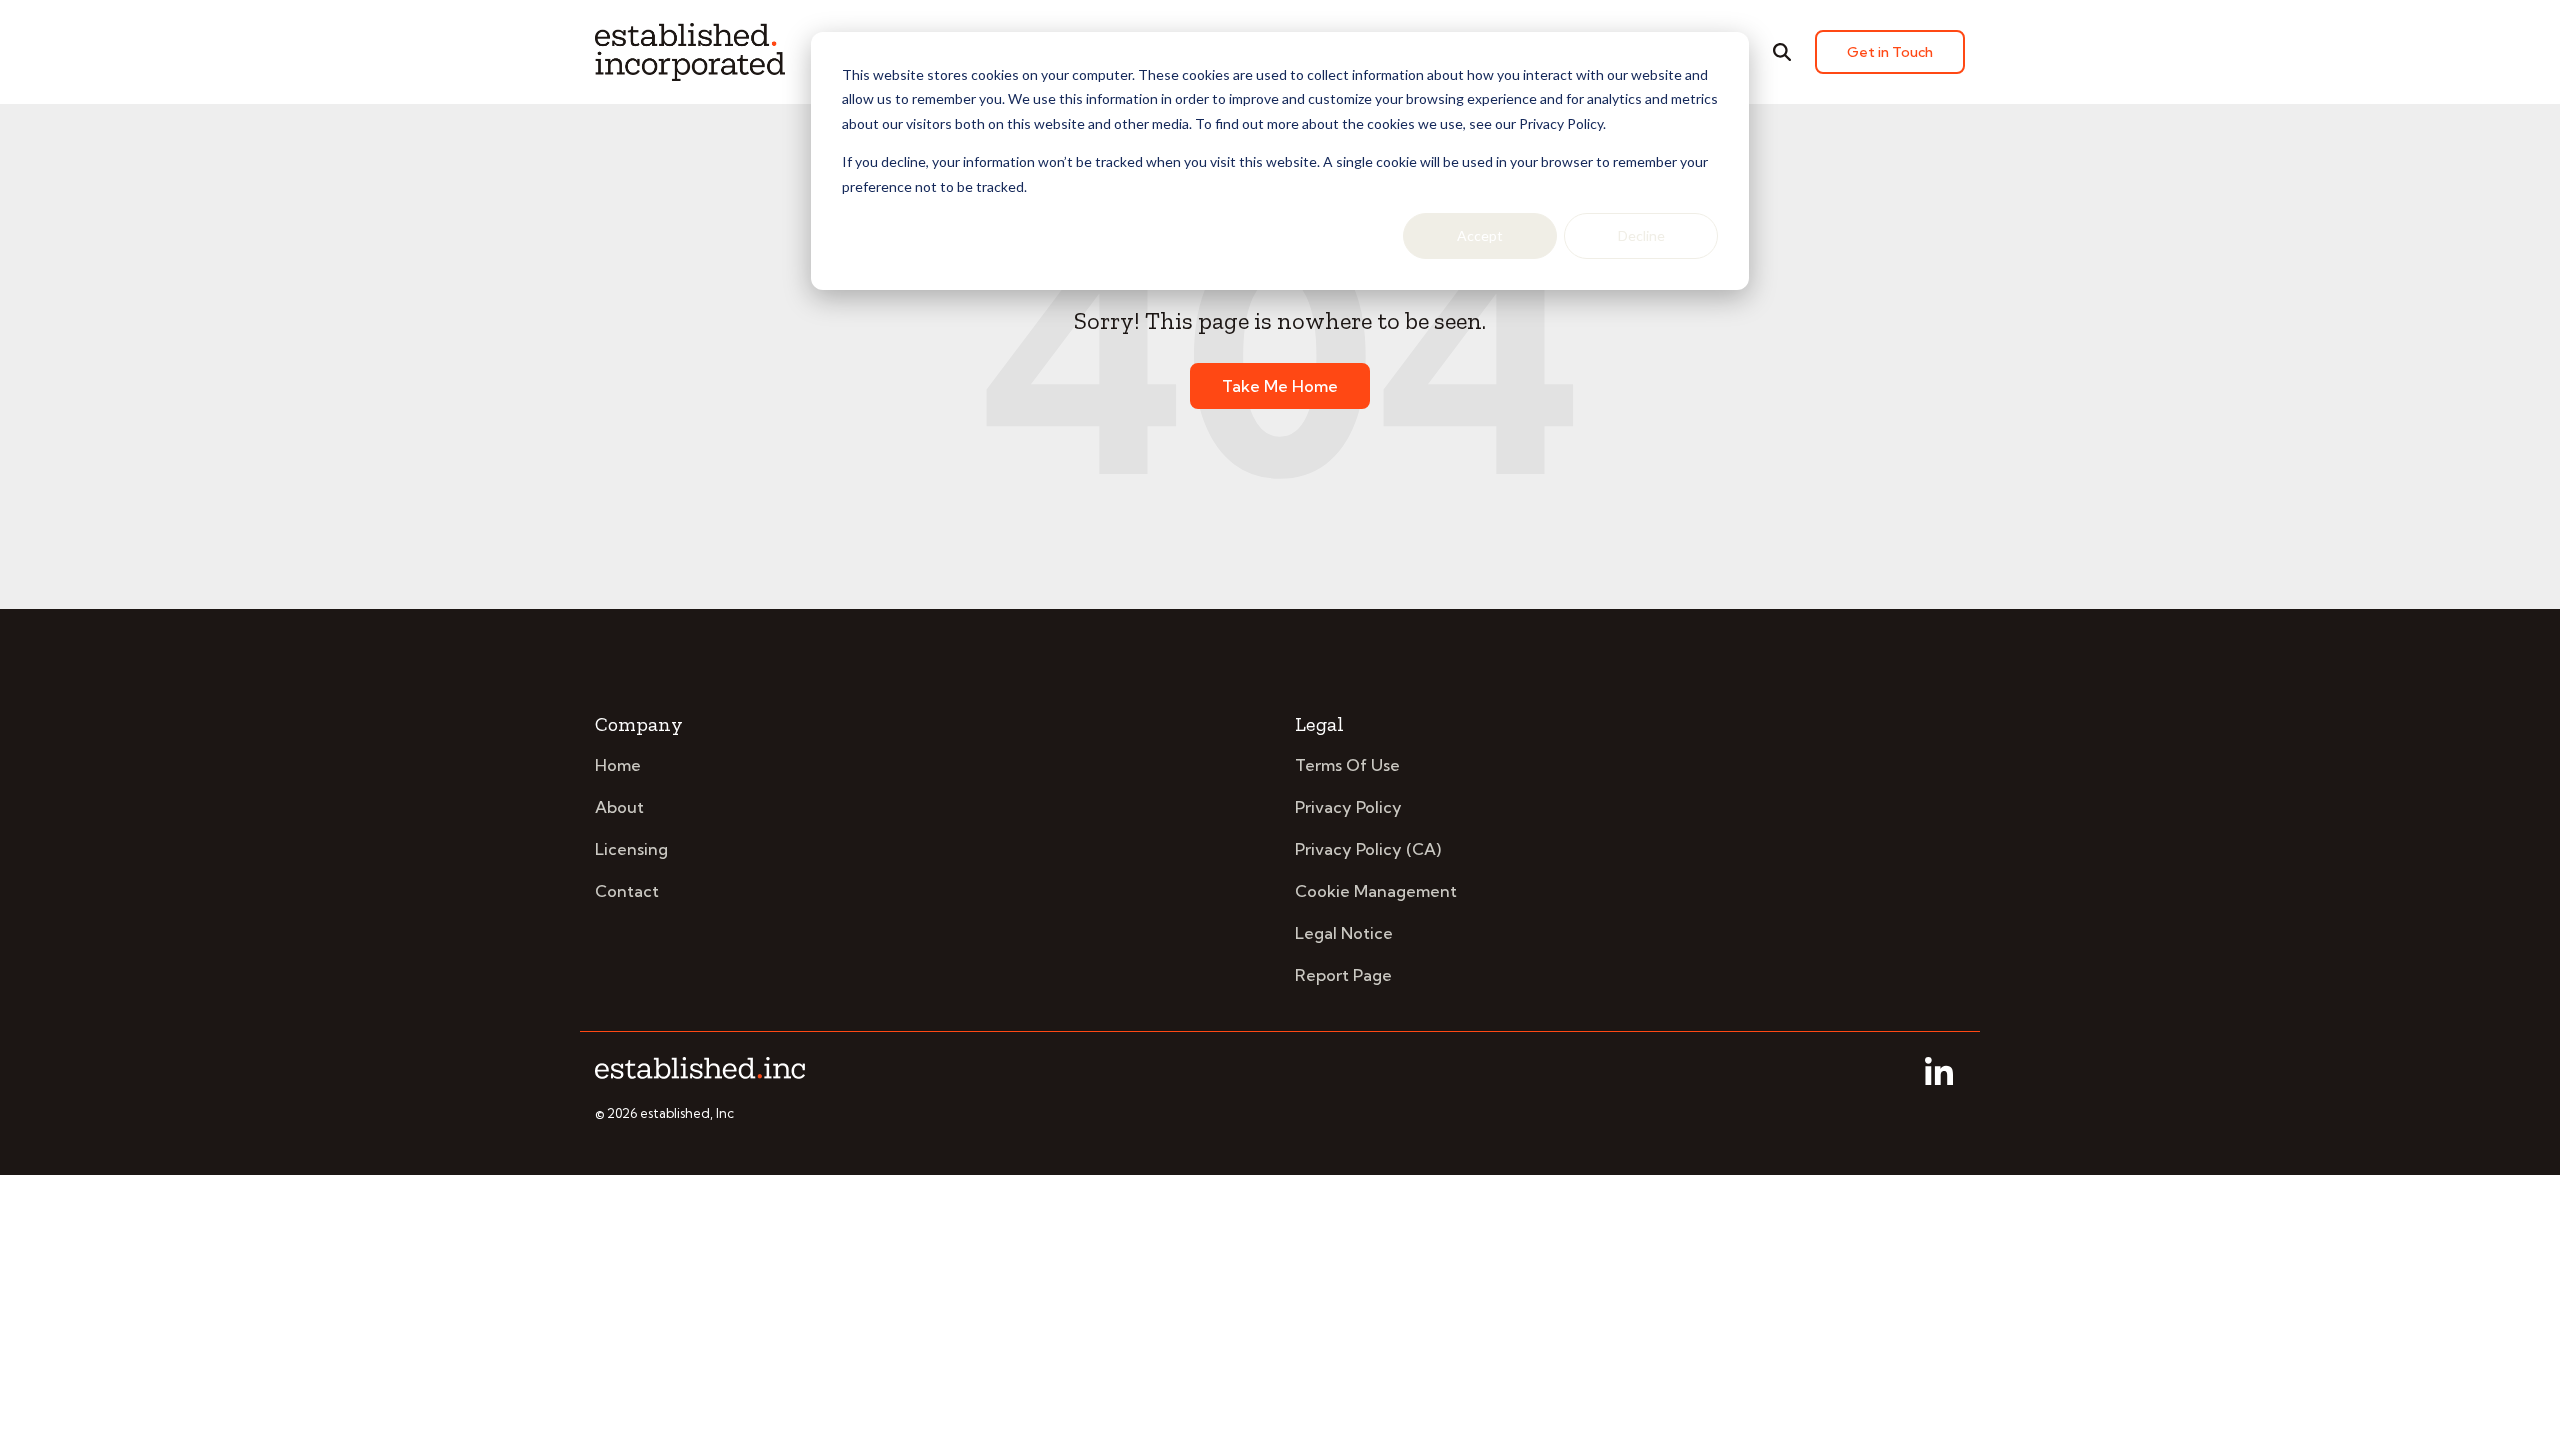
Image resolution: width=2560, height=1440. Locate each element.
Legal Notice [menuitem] (1344, 933)
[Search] (1782, 52)
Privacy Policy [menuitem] (1348, 807)
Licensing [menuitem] (631, 849)
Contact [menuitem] (627, 891)
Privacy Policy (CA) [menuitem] (1368, 849)
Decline (1641, 235)
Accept (1480, 235)
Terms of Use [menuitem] (1347, 765)
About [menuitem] (619, 807)
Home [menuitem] (618, 765)
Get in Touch (1890, 52)
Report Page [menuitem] (1343, 975)
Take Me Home (1280, 386)
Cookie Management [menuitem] (1376, 891)
